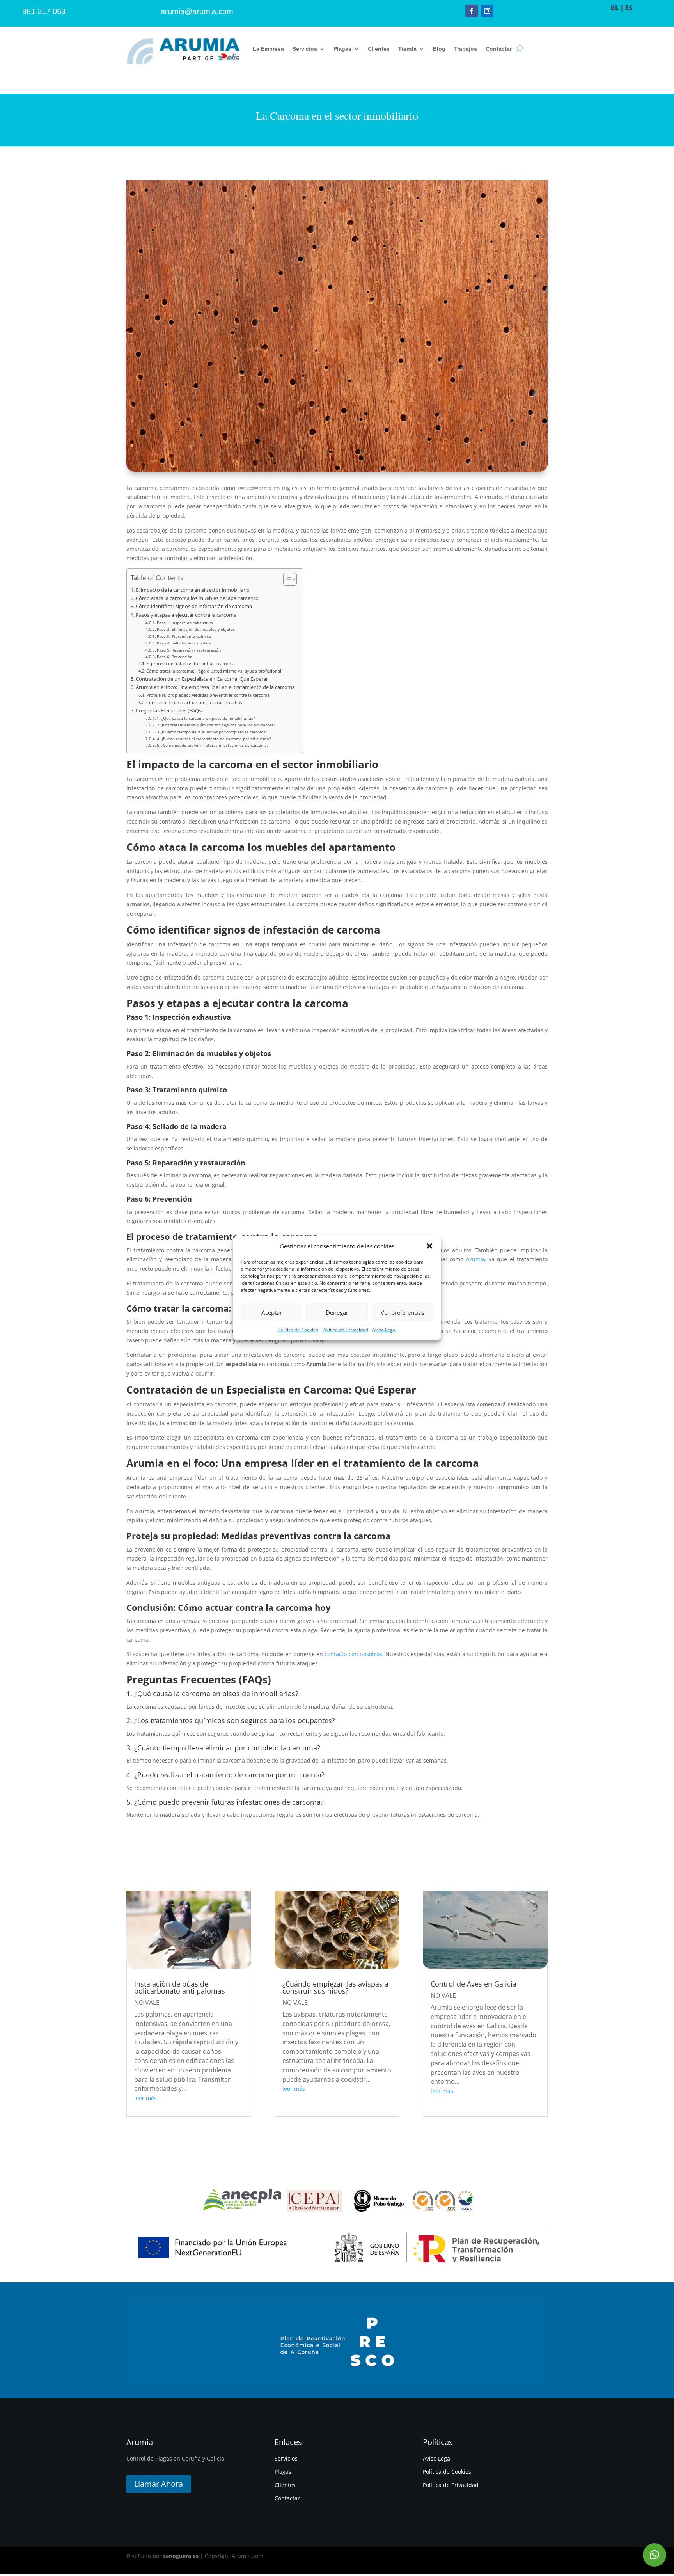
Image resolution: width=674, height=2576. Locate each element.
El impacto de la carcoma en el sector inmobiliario (193, 590)
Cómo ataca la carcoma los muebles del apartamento (197, 598)
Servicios (305, 49)
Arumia (476, 1259)
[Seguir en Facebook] (472, 11)
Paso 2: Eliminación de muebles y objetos (196, 629)
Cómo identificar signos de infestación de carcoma (194, 606)
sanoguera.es (181, 2556)
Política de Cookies (298, 1330)
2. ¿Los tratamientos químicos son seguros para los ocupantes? (216, 725)
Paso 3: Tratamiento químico (184, 636)
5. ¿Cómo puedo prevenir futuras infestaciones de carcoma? (213, 745)
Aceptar (272, 1312)
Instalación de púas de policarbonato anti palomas (180, 1987)
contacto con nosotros (353, 1654)
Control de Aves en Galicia (474, 1984)
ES (629, 8)
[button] (429, 1246)
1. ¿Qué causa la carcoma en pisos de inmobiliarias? (206, 718)
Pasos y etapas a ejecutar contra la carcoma (186, 615)
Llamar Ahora (159, 2484)
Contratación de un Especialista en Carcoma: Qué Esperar (202, 679)
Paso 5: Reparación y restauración (189, 650)
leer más (145, 2098)
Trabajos (466, 49)
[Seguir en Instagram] (487, 11)
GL (615, 8)
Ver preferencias (403, 1312)
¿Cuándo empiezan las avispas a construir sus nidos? (335, 1987)
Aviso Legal (384, 1330)
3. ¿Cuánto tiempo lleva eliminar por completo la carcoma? (212, 732)
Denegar (337, 1312)
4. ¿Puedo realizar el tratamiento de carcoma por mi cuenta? (214, 739)
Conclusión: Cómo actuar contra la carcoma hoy (194, 702)
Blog (439, 49)
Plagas (342, 49)
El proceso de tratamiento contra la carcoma (191, 663)
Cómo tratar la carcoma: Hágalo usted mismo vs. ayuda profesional (214, 671)
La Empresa (268, 49)
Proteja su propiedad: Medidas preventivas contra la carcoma (208, 695)
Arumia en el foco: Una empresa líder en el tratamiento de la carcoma (215, 687)
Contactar (499, 49)
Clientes (379, 49)
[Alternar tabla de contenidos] (286, 579)
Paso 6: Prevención (175, 657)
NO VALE (147, 2003)
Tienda (407, 49)
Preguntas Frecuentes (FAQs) (169, 711)
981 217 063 (44, 11)
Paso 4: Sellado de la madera (184, 643)
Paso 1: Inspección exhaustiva (185, 623)
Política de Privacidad (345, 1330)
